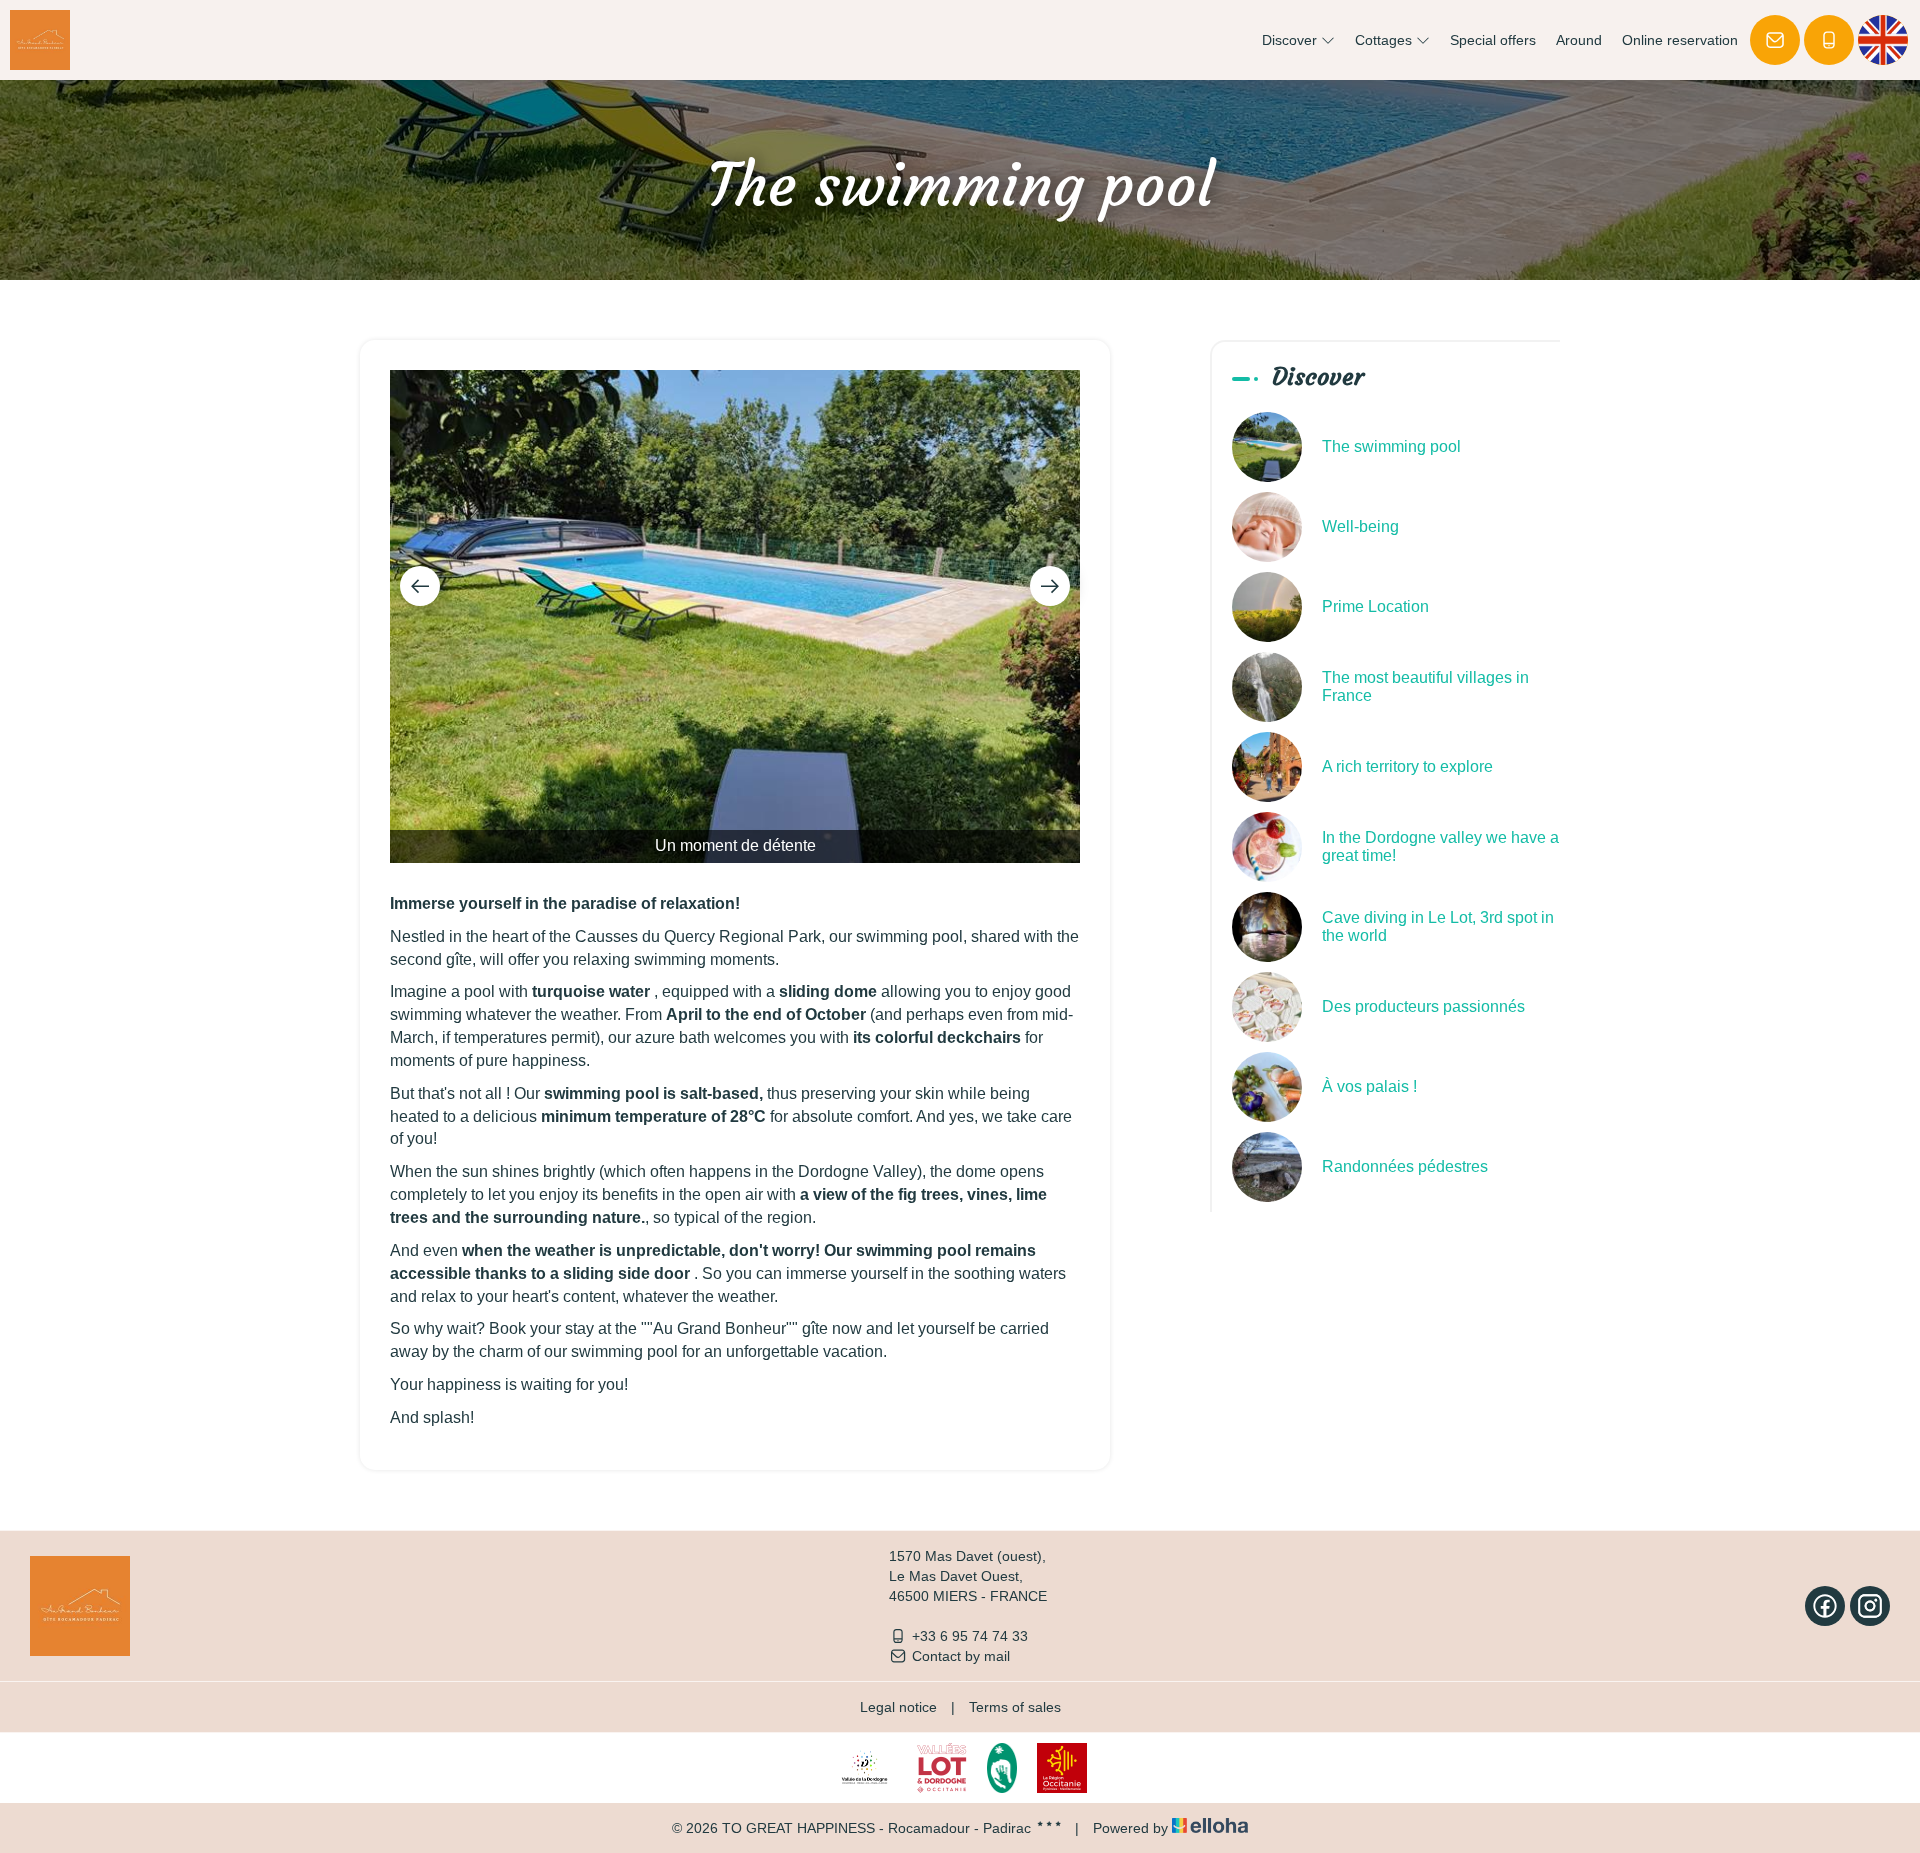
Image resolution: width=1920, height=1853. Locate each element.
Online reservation (1680, 40)
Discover (1291, 40)
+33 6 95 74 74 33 (970, 1636)
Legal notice (898, 1707)
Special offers (1493, 40)
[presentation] (420, 586)
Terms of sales (1015, 1707)
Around (1579, 40)
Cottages (1385, 40)
